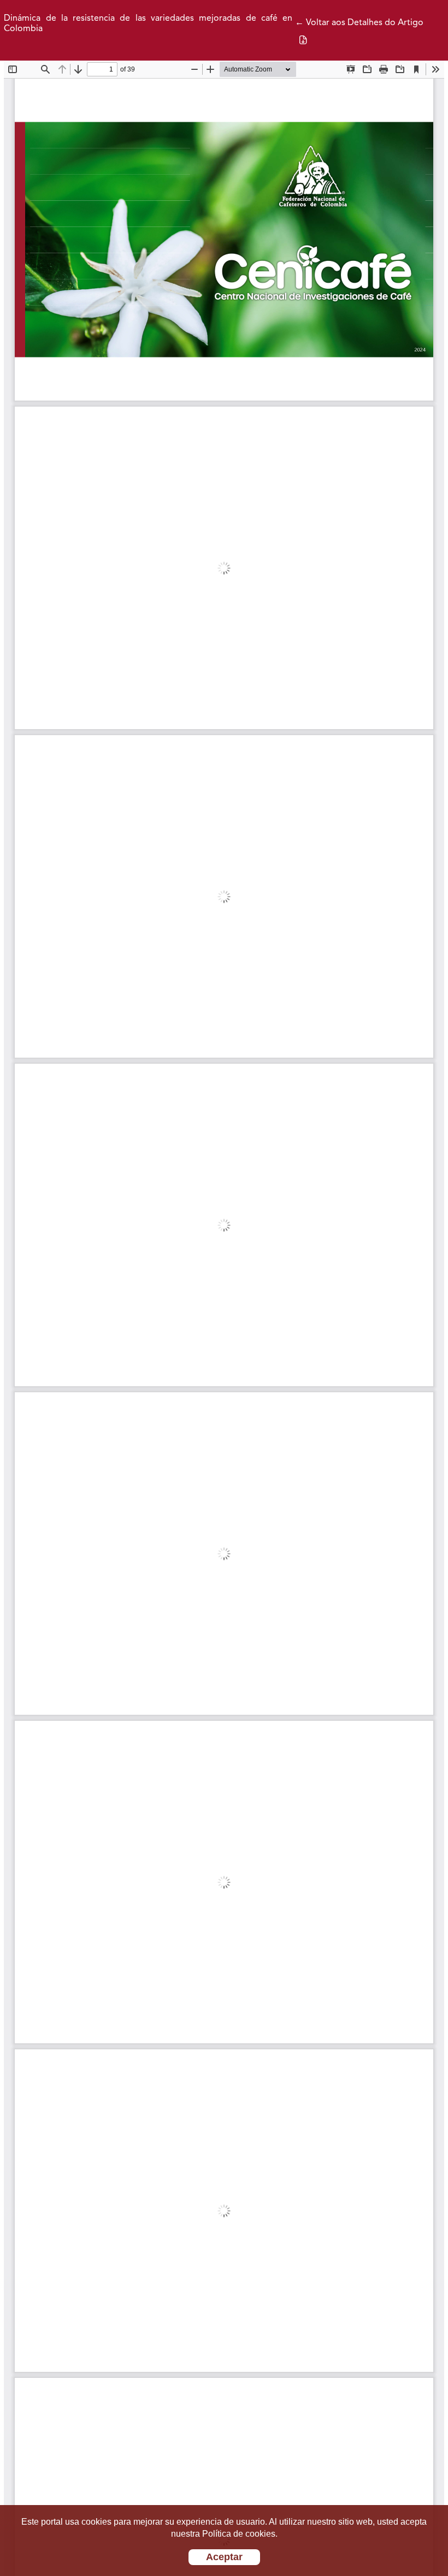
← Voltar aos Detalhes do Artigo (359, 23)
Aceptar (224, 2557)
